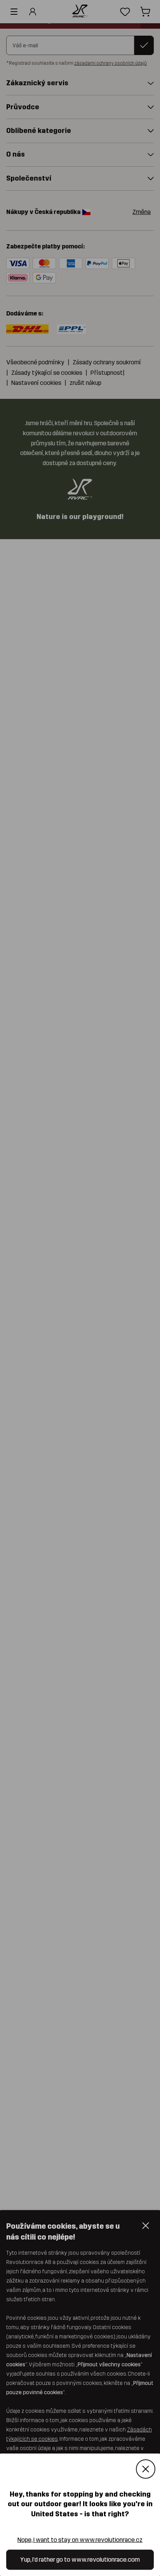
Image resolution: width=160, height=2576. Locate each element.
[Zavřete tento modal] (146, 2469)
